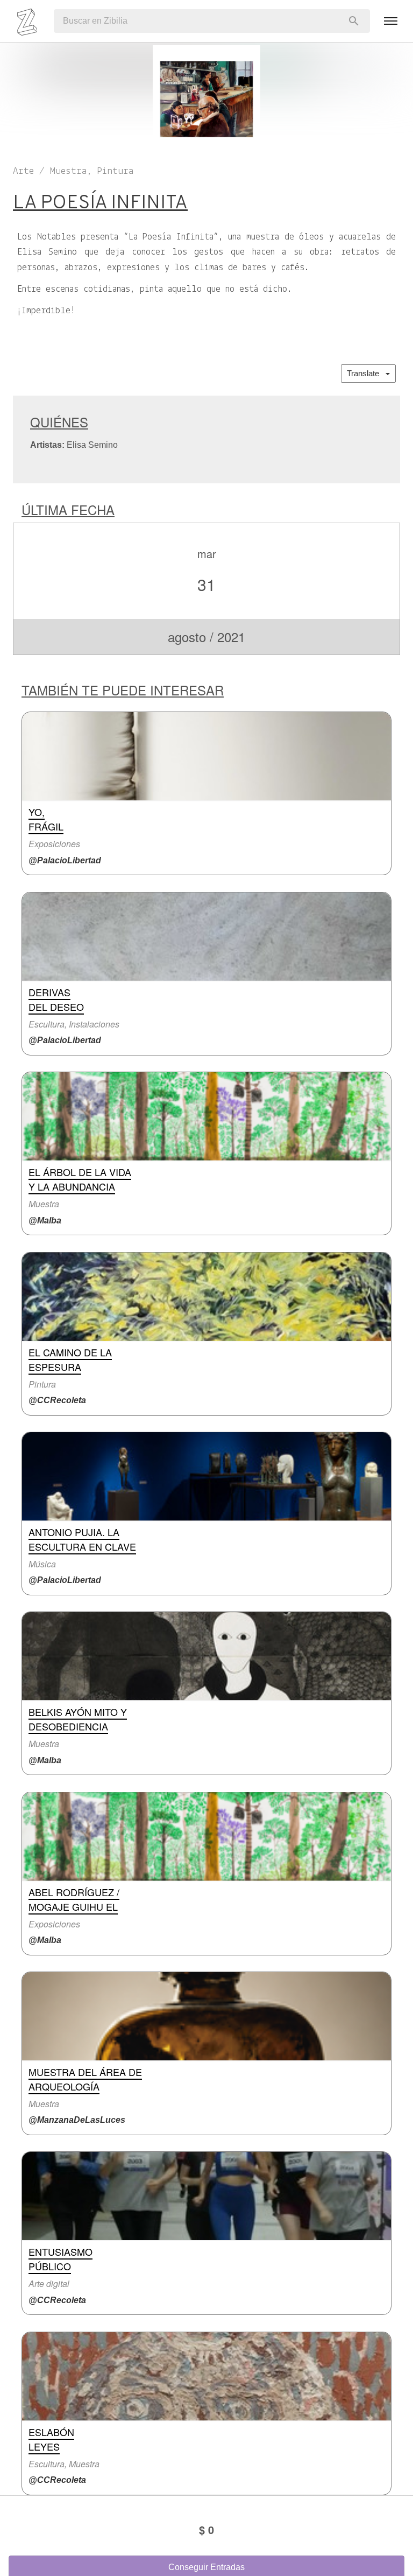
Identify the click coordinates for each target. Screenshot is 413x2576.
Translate (366, 373)
